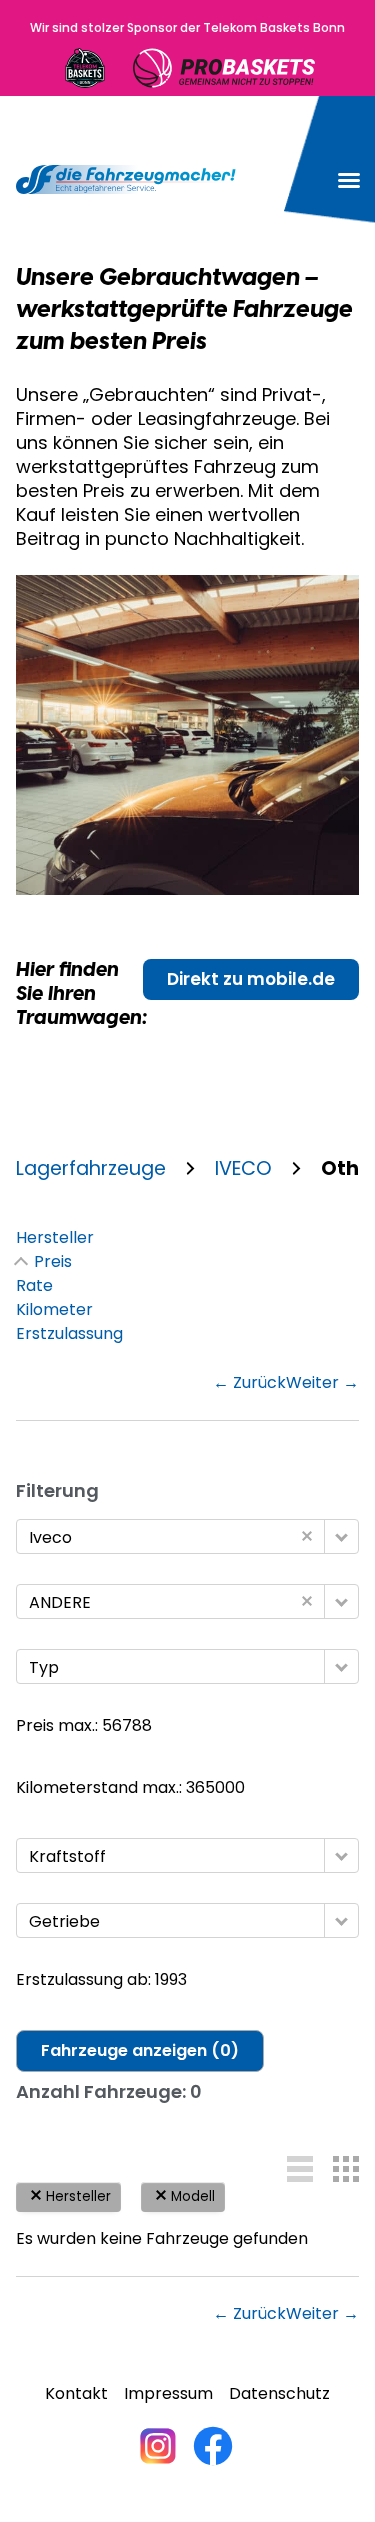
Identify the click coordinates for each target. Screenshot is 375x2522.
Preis (53, 1261)
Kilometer (54, 1309)
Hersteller (55, 1237)
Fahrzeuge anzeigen (140, 2050)
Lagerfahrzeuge (91, 1169)
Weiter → (322, 1382)
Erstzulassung (69, 1333)
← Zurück (249, 1382)
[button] (349, 180)
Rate (34, 1285)
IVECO (243, 1169)
